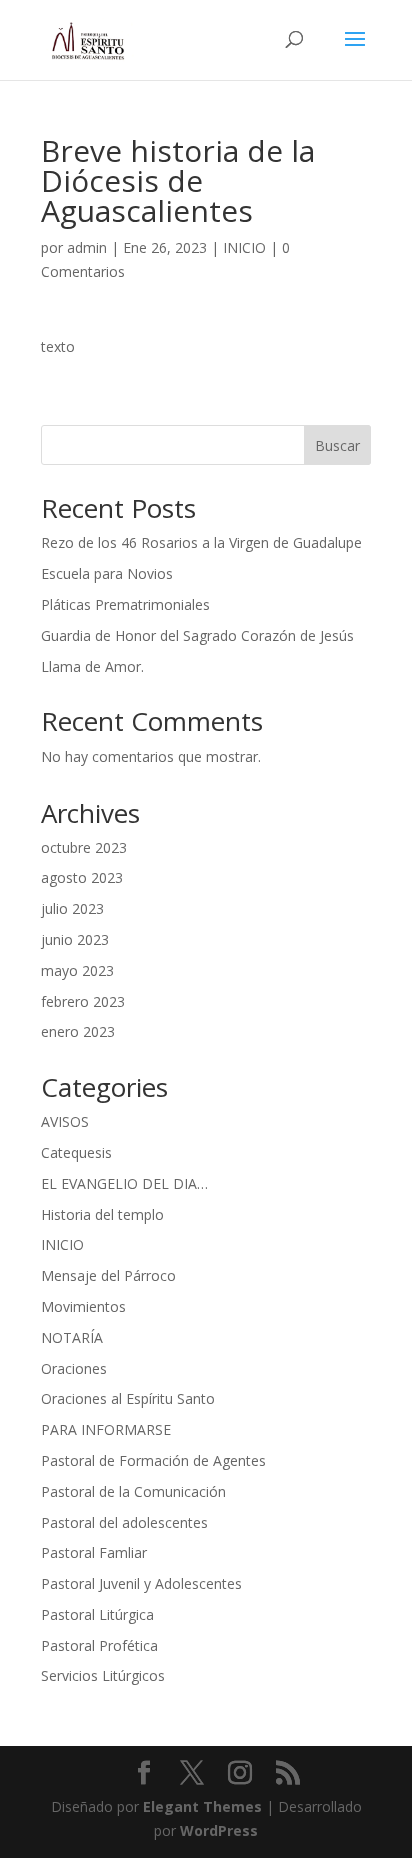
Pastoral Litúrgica (97, 1614)
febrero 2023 (83, 1001)
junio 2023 (75, 939)
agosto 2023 (82, 877)
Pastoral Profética (99, 1645)
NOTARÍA (72, 1337)
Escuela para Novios (107, 573)
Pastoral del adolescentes (124, 1522)
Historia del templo (102, 1214)
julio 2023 (72, 908)
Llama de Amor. (92, 666)
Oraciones (74, 1368)
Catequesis (76, 1152)
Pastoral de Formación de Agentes (153, 1460)
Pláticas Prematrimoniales (125, 604)
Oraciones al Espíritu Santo (128, 1398)
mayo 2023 (77, 970)
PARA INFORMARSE (106, 1429)
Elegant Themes (202, 1806)
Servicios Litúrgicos (103, 1675)
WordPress (219, 1830)
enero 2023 (78, 1031)
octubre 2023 (84, 847)
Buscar (337, 445)
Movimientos (83, 1306)
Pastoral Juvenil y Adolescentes (141, 1583)
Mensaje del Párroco (108, 1275)
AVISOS (65, 1121)
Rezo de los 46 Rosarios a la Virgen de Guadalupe (201, 542)
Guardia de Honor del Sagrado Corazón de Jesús (197, 635)
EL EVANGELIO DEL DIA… (124, 1183)
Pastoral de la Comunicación (133, 1491)
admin (87, 247)
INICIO (244, 247)
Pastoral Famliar (94, 1552)
